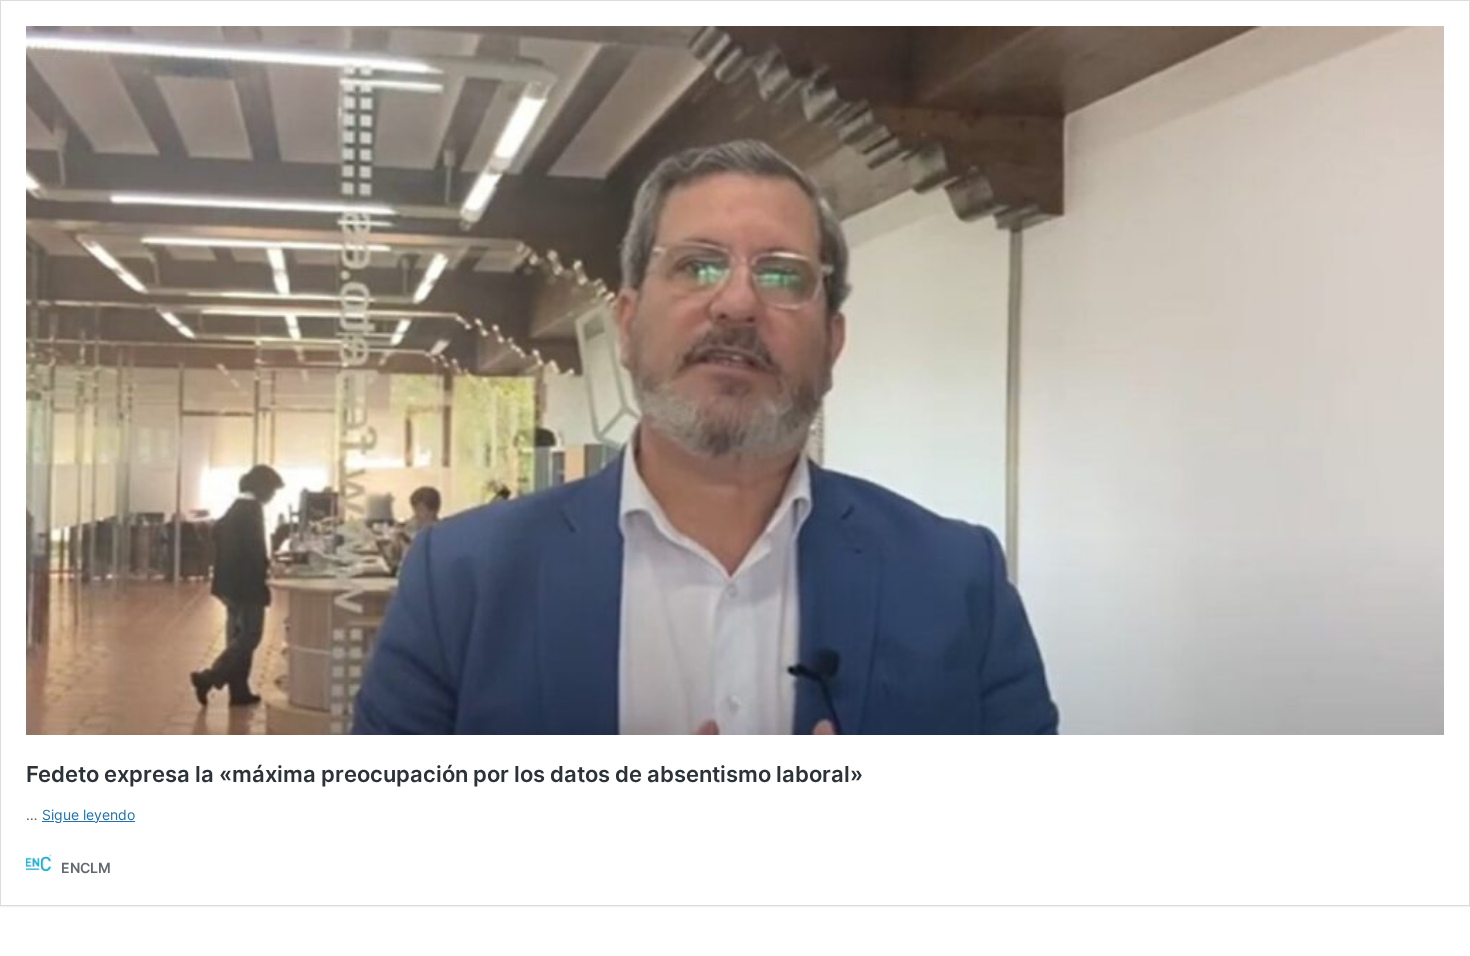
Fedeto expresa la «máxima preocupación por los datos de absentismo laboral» (444, 774)
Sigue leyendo (88, 814)
